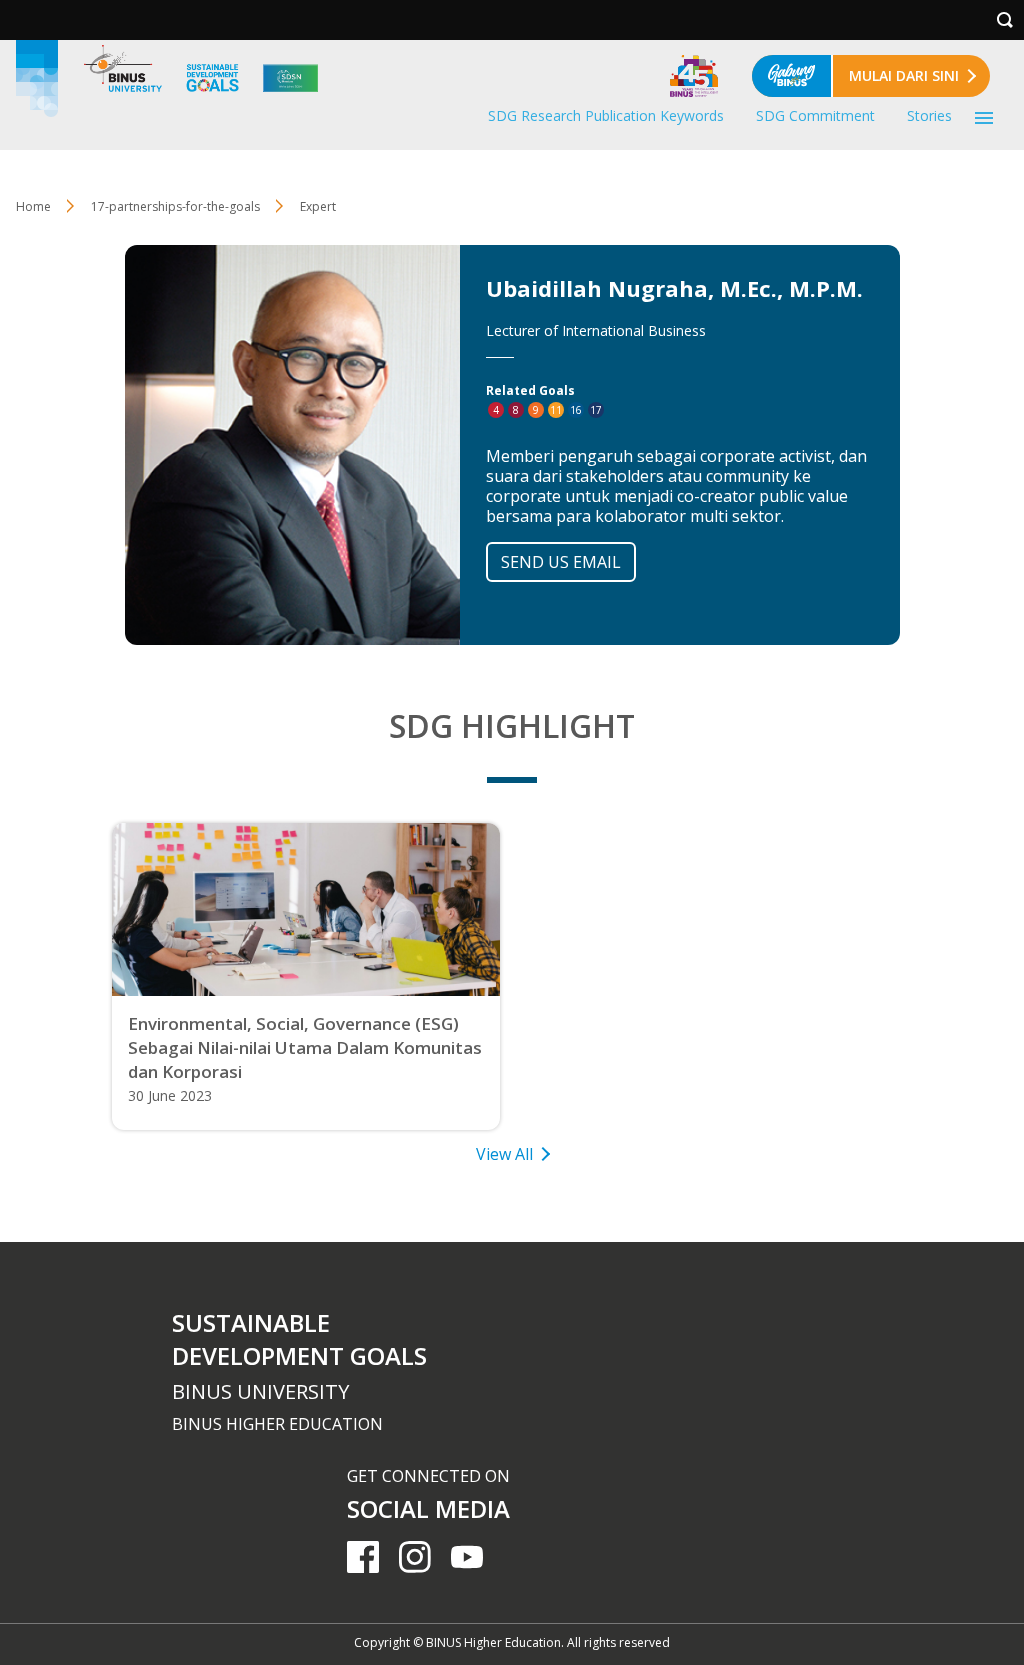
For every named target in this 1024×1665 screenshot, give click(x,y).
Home (33, 206)
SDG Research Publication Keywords (606, 115)
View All (504, 1154)
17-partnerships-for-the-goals (175, 206)
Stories (929, 115)
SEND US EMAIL (561, 562)
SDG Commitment (815, 115)
